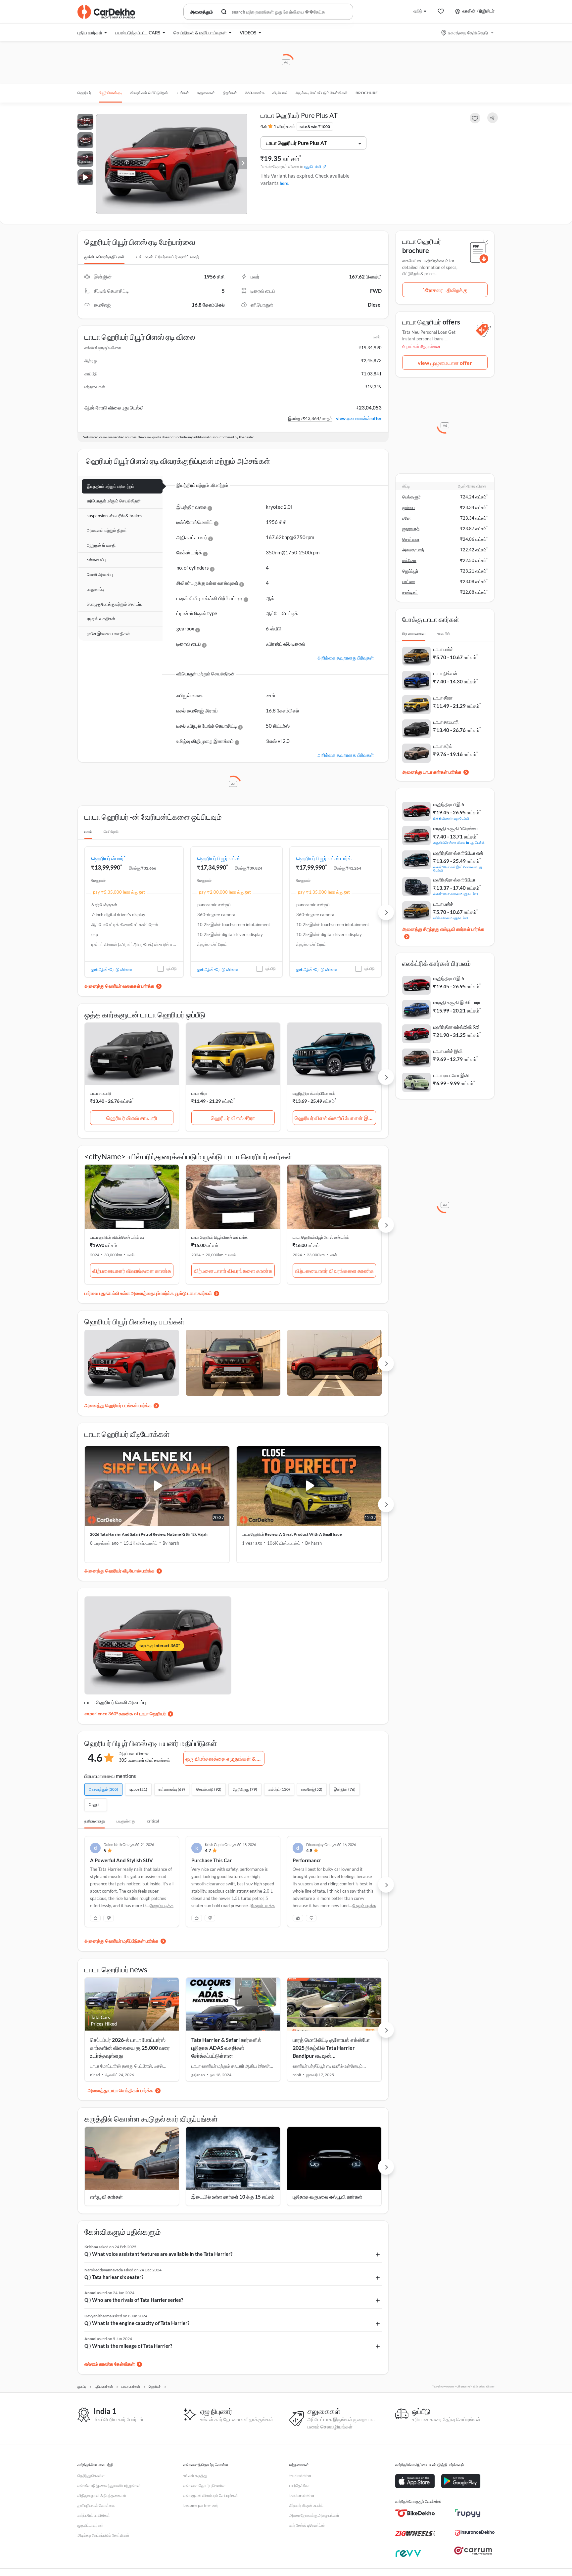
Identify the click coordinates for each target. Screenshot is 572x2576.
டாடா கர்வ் (443, 746)
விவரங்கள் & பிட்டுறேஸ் (149, 93)
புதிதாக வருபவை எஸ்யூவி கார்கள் (327, 2197)
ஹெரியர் (84, 93)
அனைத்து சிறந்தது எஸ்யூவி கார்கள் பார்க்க (443, 929)
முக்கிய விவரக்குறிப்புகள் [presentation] (104, 257)
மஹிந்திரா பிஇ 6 (449, 804)
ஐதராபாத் (411, 529)
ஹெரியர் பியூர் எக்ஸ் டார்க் (324, 858)
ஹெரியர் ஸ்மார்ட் (109, 858)
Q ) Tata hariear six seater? (114, 2277)
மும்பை (408, 507)
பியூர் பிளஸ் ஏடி (111, 93)
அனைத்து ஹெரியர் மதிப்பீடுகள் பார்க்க (121, 1941)
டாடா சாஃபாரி (100, 1093)
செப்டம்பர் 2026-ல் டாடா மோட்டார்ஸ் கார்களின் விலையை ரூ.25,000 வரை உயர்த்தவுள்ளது (130, 2048)
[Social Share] (493, 118)
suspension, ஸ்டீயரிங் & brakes (115, 516)
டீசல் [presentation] (88, 832)
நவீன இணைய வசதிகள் (108, 633)
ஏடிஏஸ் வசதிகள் (101, 619)
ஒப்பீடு (172, 968)
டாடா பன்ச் (443, 649)
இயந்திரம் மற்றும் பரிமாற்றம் (110, 486)
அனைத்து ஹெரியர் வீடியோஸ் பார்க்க (119, 1571)
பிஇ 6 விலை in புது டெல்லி (451, 818)
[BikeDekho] (415, 2513)
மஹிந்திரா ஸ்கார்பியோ (454, 880)
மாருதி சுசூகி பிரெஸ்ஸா (456, 828)
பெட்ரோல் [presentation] (111, 832)
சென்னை (411, 539)
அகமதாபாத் (413, 550)
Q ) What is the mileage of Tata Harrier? (128, 2346)
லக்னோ (409, 560)
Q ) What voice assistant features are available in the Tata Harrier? (158, 2254)
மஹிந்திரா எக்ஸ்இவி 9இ (456, 1027)
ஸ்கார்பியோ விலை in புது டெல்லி (456, 894)
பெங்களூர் (411, 497)
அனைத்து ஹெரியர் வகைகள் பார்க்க (119, 986)
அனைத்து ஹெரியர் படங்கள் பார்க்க (118, 1405)
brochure (367, 93)
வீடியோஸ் (280, 93)
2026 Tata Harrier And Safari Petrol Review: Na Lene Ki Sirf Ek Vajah (149, 1534)
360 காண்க (255, 93)
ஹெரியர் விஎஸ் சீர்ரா (233, 1118)
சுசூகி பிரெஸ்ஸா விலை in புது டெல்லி (459, 842)
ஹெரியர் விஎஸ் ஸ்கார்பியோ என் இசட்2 (335, 1118)
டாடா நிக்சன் (445, 673)
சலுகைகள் (206, 93)
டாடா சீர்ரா (199, 1093)
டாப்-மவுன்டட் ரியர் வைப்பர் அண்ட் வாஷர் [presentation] (168, 257)
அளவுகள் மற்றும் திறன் (107, 530)
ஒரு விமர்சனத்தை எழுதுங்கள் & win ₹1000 (225, 1759)
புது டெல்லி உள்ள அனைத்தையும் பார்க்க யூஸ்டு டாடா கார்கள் (156, 1293)
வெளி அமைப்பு (100, 575)
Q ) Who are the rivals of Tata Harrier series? (134, 2300)
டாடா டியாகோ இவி (451, 1075)
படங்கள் (182, 93)
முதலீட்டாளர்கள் (91, 2525)
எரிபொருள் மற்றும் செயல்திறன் (114, 501)
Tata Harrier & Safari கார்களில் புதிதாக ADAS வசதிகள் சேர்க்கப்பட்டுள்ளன (226, 2048)
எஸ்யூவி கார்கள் (106, 2197)
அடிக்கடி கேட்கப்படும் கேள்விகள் (322, 93)
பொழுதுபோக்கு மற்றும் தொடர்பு (115, 604)
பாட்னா (409, 581)
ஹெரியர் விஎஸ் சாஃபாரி (132, 1118)
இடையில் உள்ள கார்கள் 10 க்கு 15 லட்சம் (233, 2197)
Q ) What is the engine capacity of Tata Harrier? (137, 2323)
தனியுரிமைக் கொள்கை (96, 2505)
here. (285, 183)
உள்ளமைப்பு (96, 560)
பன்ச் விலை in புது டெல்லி (451, 918)
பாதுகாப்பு (95, 589)
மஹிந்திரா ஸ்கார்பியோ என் (314, 1093)
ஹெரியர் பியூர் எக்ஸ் (219, 858)
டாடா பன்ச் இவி (448, 1051)
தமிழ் (418, 11)
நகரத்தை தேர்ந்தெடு (468, 33)
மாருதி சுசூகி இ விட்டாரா (457, 1002)
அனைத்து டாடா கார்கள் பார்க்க (432, 772)
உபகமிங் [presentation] (444, 634)
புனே (406, 518)
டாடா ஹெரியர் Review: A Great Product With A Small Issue (292, 1534)
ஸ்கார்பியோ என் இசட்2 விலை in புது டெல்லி (458, 868)
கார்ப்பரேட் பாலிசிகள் (94, 2515)
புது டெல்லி (313, 167)
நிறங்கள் (230, 93)
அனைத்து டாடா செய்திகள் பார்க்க (120, 2090)
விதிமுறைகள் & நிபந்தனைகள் (102, 2495)
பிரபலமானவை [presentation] (414, 634)
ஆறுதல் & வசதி (101, 545)
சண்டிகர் (410, 592)
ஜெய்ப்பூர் (410, 571)
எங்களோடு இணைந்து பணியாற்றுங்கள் (109, 2486)
